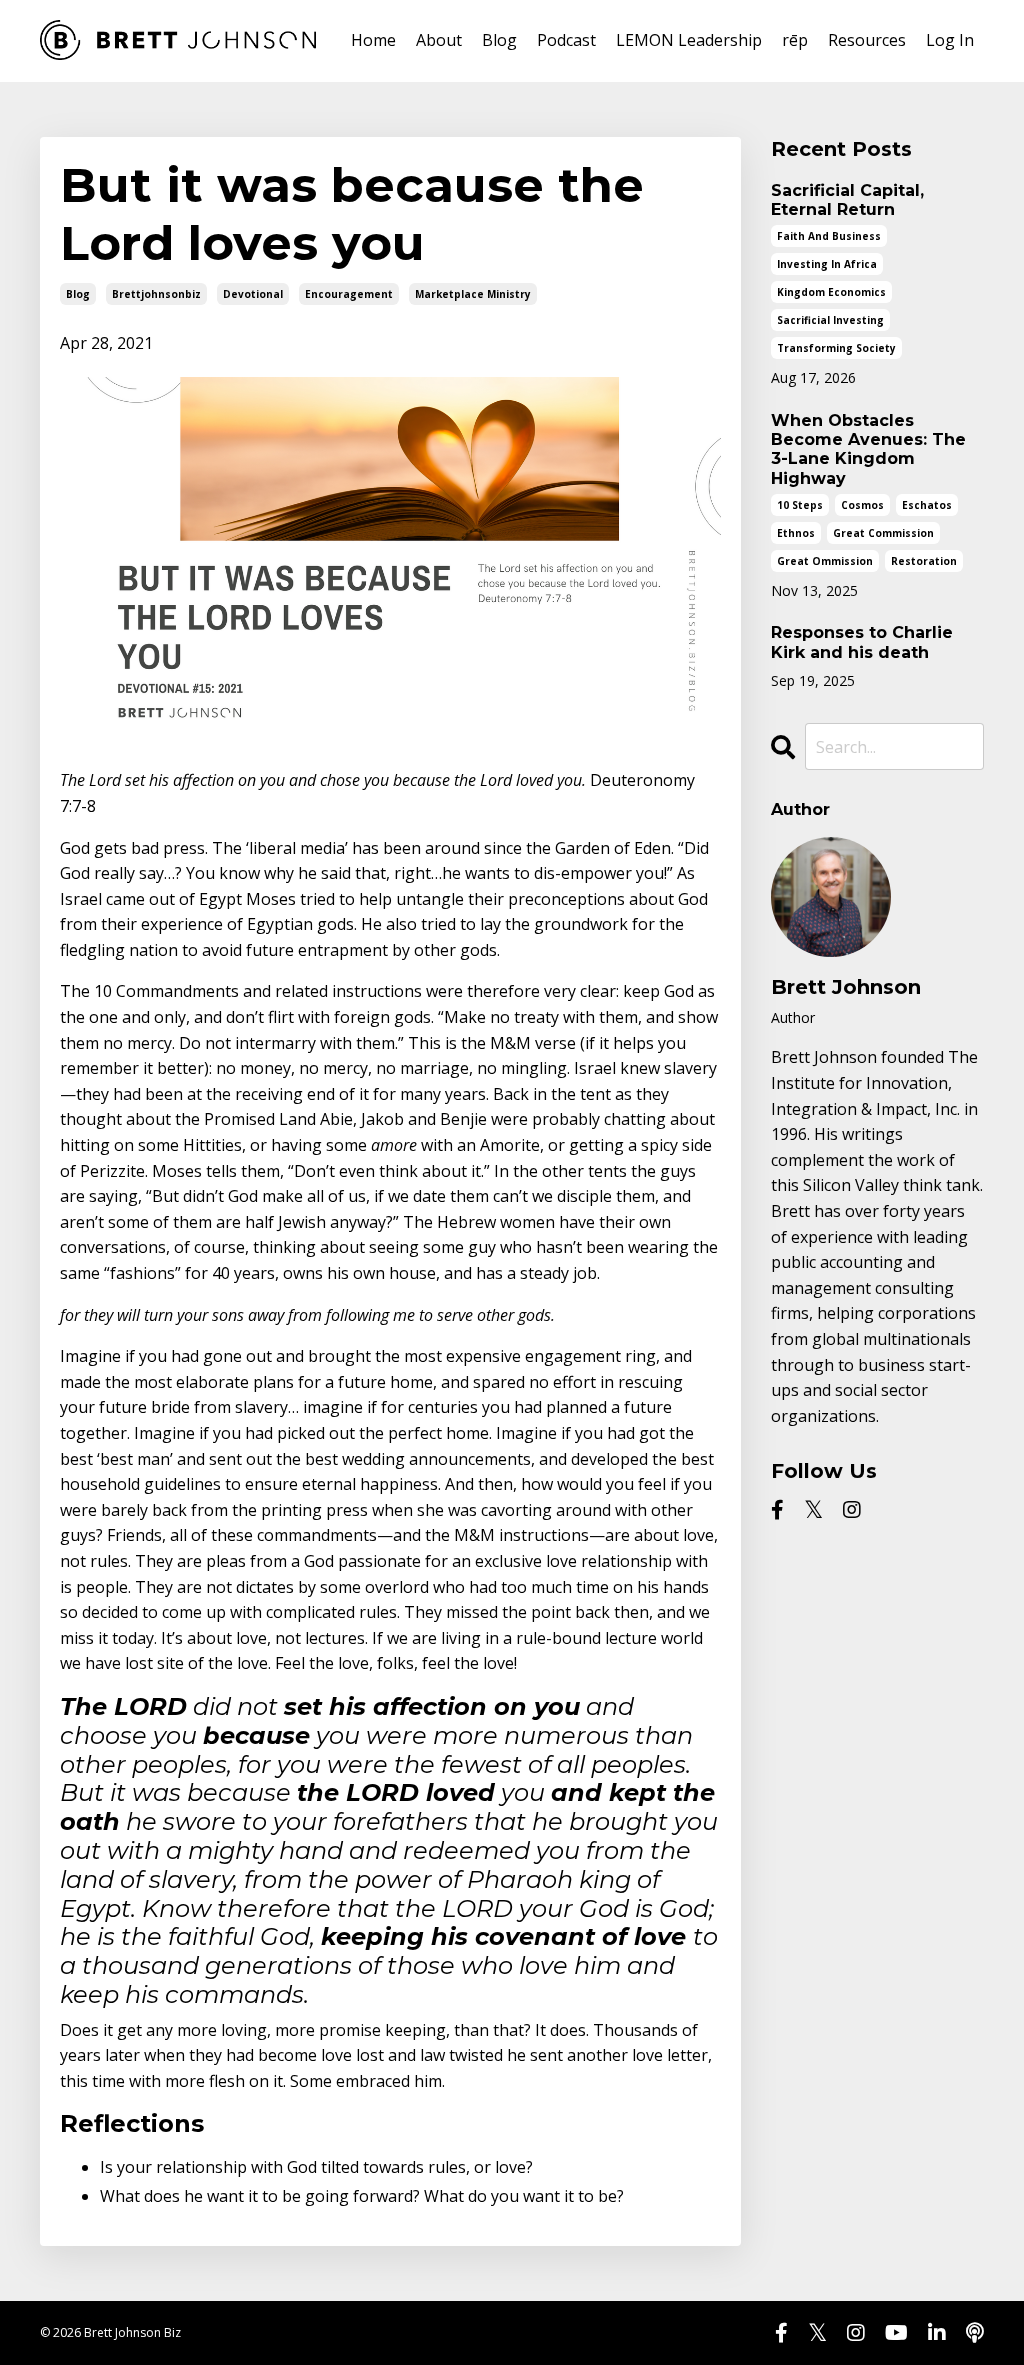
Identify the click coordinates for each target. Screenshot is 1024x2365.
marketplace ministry (473, 294)
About (439, 40)
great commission (883, 533)
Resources (867, 40)
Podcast (566, 40)
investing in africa (827, 264)
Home (373, 40)
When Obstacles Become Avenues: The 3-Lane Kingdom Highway (868, 449)
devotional (253, 294)
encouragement (349, 294)
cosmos (862, 505)
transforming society (836, 348)
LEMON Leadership (689, 40)
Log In (950, 40)
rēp (795, 40)
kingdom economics (831, 292)
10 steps (800, 505)
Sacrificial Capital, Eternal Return (847, 200)
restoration (924, 561)
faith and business (829, 236)
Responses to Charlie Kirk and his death (862, 642)
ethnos (796, 533)
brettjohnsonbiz (156, 294)
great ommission (825, 561)
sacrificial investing (830, 320)
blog (78, 294)
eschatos (927, 505)
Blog (499, 40)
